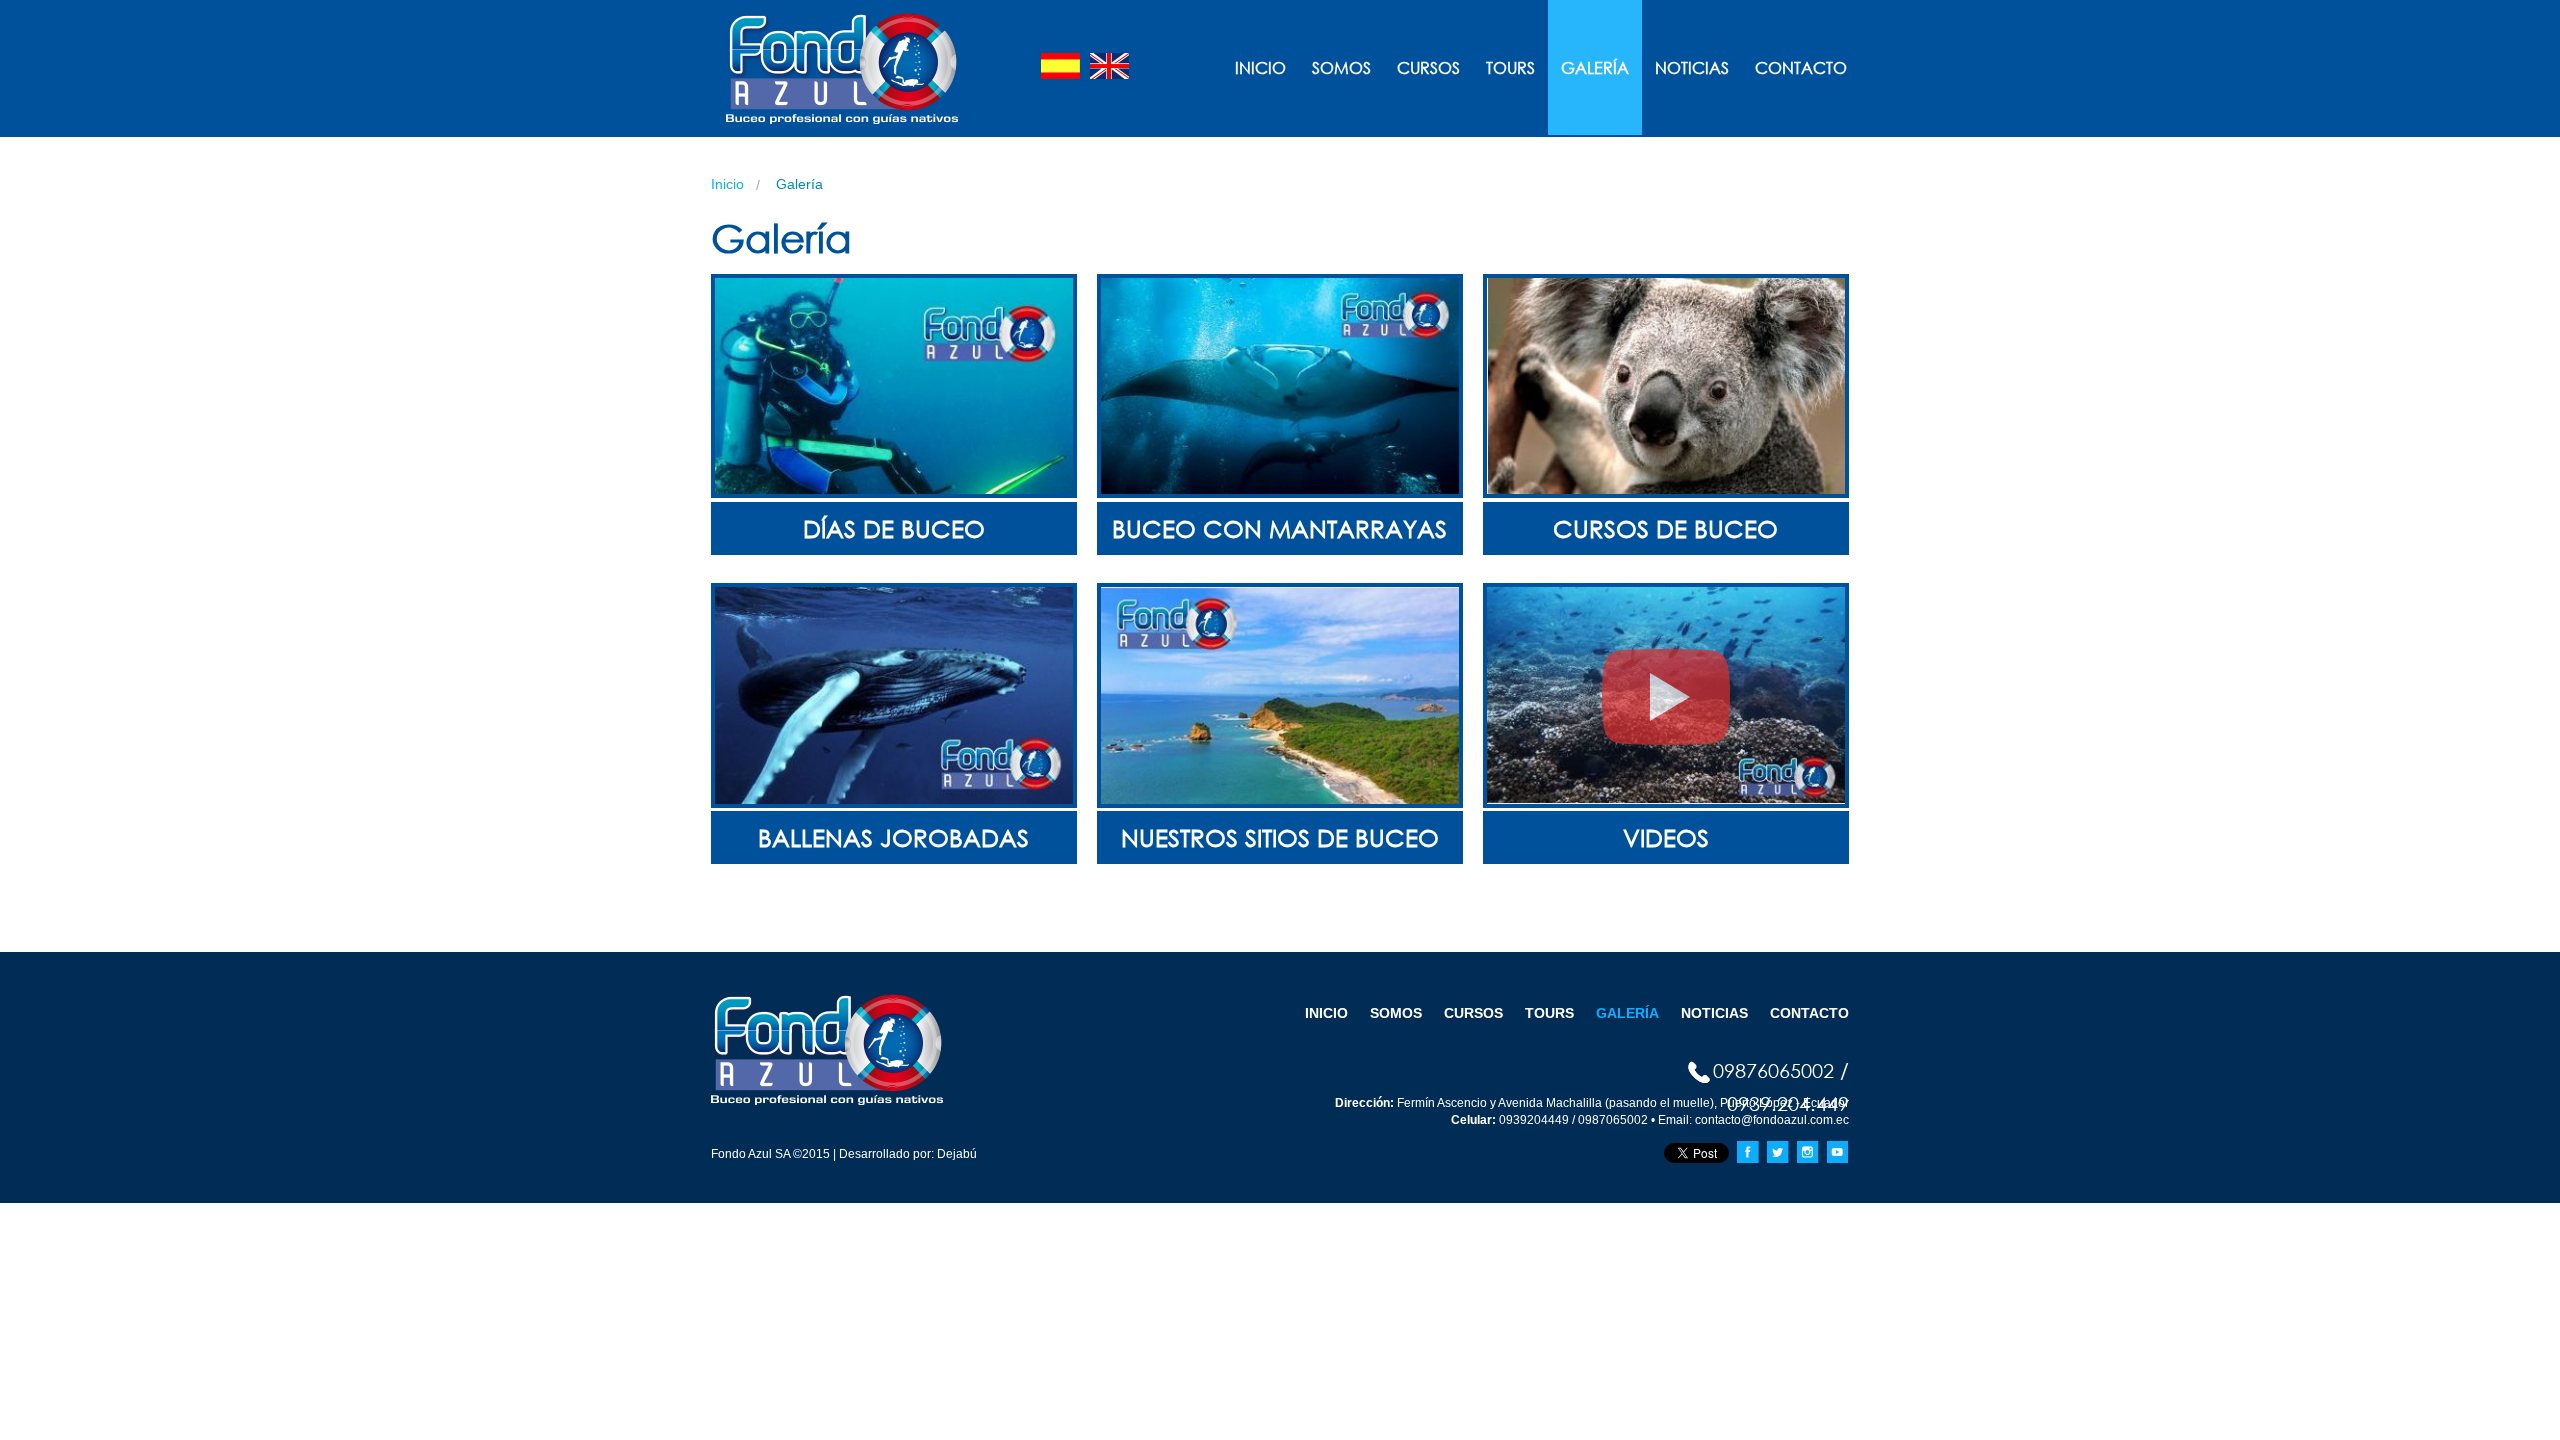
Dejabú (955, 1154)
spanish (1060, 66)
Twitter (1778, 1152)
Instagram (1808, 1152)
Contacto (1801, 67)
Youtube (1838, 1152)
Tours (1510, 67)
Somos (1341, 67)
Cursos (1428, 67)
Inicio (1260, 67)
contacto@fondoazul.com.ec (1772, 1120)
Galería (1595, 67)
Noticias (1692, 67)
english (1109, 66)
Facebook (1748, 1152)
